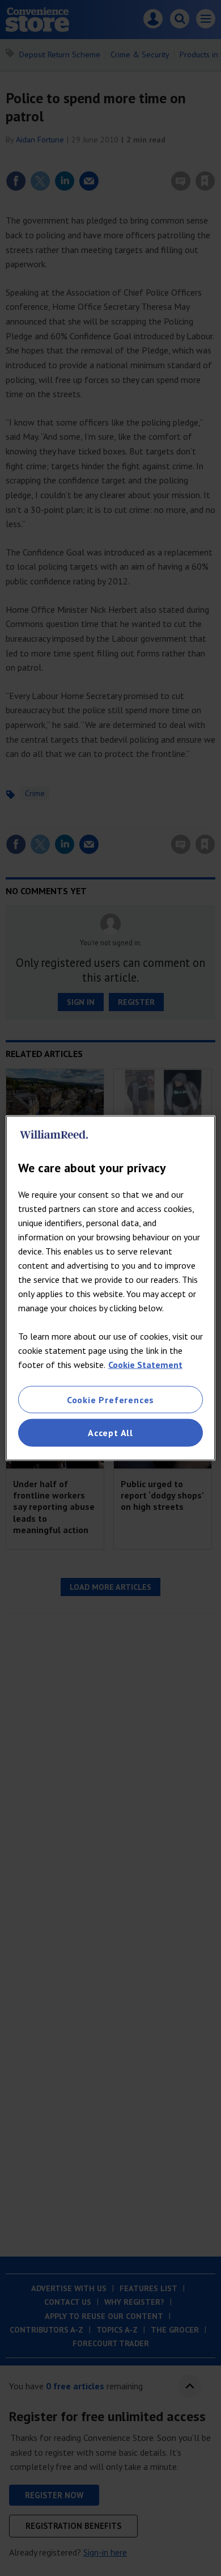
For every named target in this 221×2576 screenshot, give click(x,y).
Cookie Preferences (110, 1400)
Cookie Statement (145, 1365)
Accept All (110, 1433)
